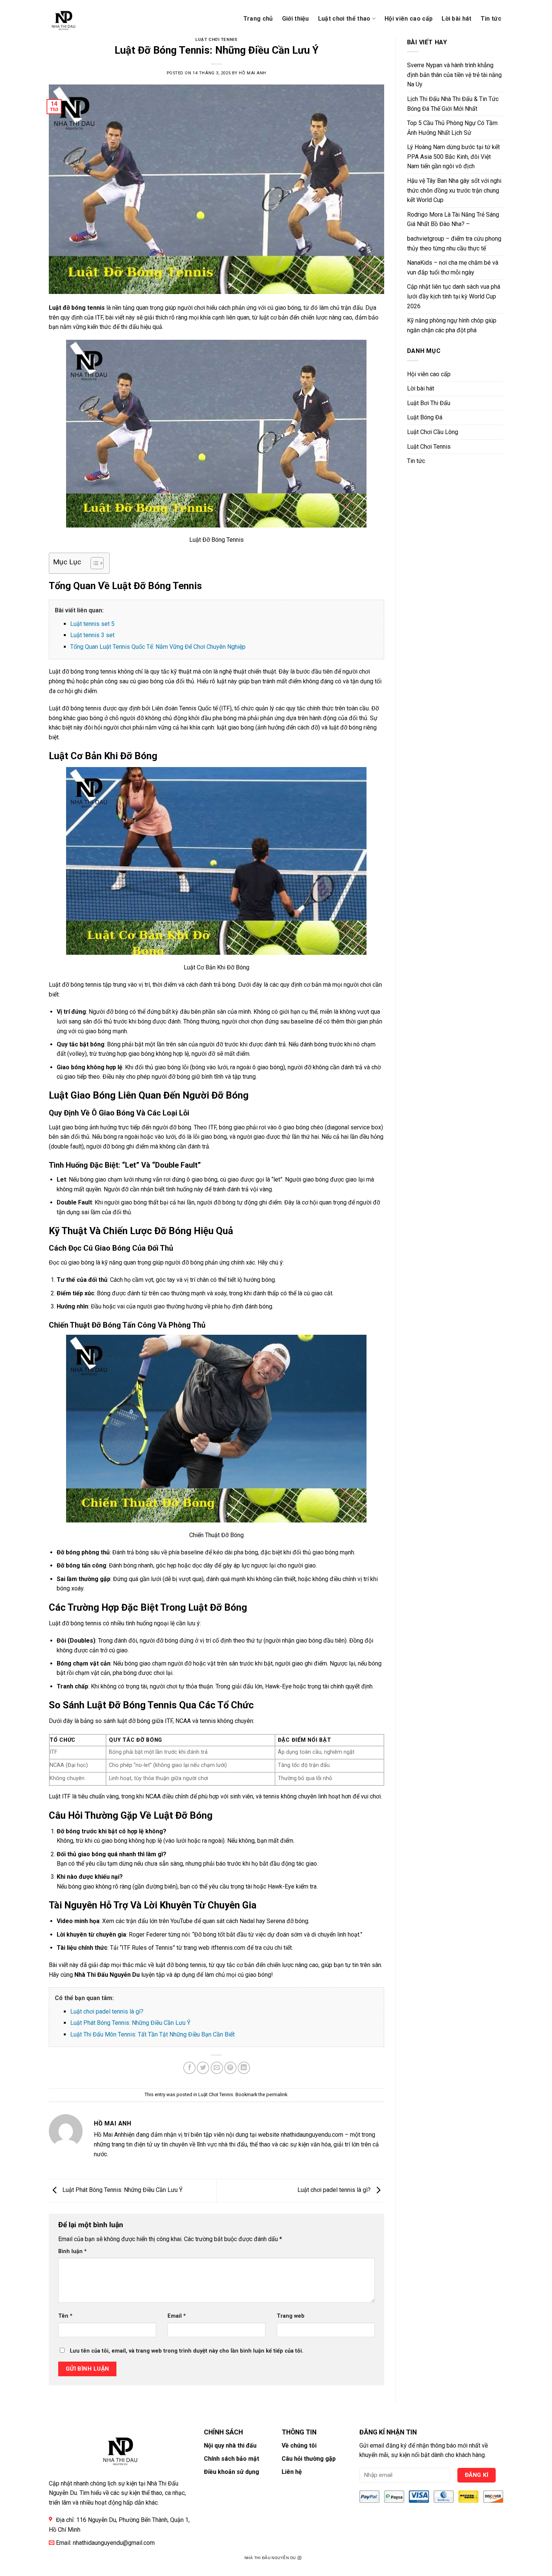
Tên (65, 2316)
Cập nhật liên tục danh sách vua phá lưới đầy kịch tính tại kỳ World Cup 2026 (454, 296)
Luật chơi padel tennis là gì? (107, 2012)
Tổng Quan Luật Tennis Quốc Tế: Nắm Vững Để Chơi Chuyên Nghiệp (158, 647)
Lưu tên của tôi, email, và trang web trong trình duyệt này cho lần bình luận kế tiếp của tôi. (187, 2351)
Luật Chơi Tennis (216, 40)
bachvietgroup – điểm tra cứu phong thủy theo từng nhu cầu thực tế (454, 243)
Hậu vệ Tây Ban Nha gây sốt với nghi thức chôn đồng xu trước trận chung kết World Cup (454, 190)
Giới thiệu (296, 19)
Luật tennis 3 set (92, 635)
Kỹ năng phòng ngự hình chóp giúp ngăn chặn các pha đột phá (452, 325)
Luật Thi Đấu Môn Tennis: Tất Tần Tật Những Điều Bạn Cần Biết (152, 2034)
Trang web (291, 2316)
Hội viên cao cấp (409, 19)
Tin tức (491, 19)
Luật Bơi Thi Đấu (429, 403)
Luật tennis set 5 (92, 624)
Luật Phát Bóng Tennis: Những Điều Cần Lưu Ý (130, 2023)
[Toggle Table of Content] (93, 563)
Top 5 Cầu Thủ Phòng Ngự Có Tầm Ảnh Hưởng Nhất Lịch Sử (452, 128)
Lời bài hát (457, 19)
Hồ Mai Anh (253, 73)
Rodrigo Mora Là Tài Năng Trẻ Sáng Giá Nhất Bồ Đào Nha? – (453, 219)
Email (177, 2316)
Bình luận (72, 2251)
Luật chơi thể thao (344, 19)
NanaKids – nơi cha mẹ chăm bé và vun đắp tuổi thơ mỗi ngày (453, 268)
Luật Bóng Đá (425, 417)
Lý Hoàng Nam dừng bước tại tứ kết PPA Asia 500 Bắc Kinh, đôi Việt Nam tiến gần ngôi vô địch (453, 157)
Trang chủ (258, 19)
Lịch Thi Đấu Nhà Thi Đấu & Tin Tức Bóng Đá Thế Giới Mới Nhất (453, 104)
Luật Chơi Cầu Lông (433, 432)
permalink (277, 2094)
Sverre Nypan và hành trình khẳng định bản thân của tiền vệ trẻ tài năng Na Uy (454, 75)
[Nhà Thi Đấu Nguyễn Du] (76, 19)
